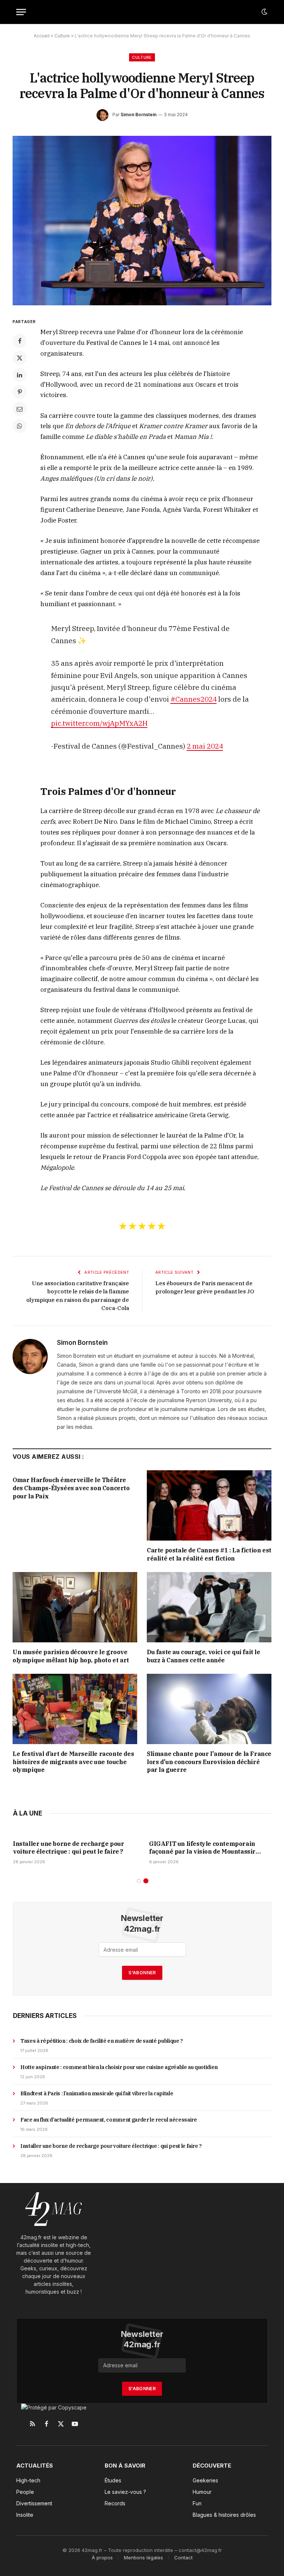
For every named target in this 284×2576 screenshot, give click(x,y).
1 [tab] (139, 1881)
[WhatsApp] (20, 426)
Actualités (35, 2466)
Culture (62, 36)
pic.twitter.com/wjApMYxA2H (99, 723)
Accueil (42, 36)
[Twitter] (20, 358)
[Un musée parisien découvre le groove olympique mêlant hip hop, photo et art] (75, 1607)
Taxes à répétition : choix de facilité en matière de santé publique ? (102, 2041)
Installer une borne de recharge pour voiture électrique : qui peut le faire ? (205, 1848)
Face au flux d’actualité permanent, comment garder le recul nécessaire (109, 2120)
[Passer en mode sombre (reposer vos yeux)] (264, 12)
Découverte (212, 2466)
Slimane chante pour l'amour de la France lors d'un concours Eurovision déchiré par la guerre (209, 1762)
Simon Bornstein (138, 115)
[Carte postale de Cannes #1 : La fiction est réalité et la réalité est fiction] (209, 1505)
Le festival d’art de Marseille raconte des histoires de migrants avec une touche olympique (73, 1762)
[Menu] (21, 12)
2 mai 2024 (205, 746)
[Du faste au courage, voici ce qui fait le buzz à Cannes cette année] (209, 1607)
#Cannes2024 (194, 699)
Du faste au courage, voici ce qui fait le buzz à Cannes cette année (204, 1656)
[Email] (20, 409)
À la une (28, 1813)
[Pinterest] (20, 392)
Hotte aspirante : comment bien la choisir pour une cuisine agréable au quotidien (119, 2067)
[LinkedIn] (20, 375)
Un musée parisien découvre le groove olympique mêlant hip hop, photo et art (71, 1656)
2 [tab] (146, 1881)
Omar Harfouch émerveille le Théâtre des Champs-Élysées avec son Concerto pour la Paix (71, 1488)
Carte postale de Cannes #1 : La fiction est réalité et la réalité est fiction (209, 1554)
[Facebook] (20, 341)
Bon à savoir (125, 2466)
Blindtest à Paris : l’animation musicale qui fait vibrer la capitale (71, 1848)
